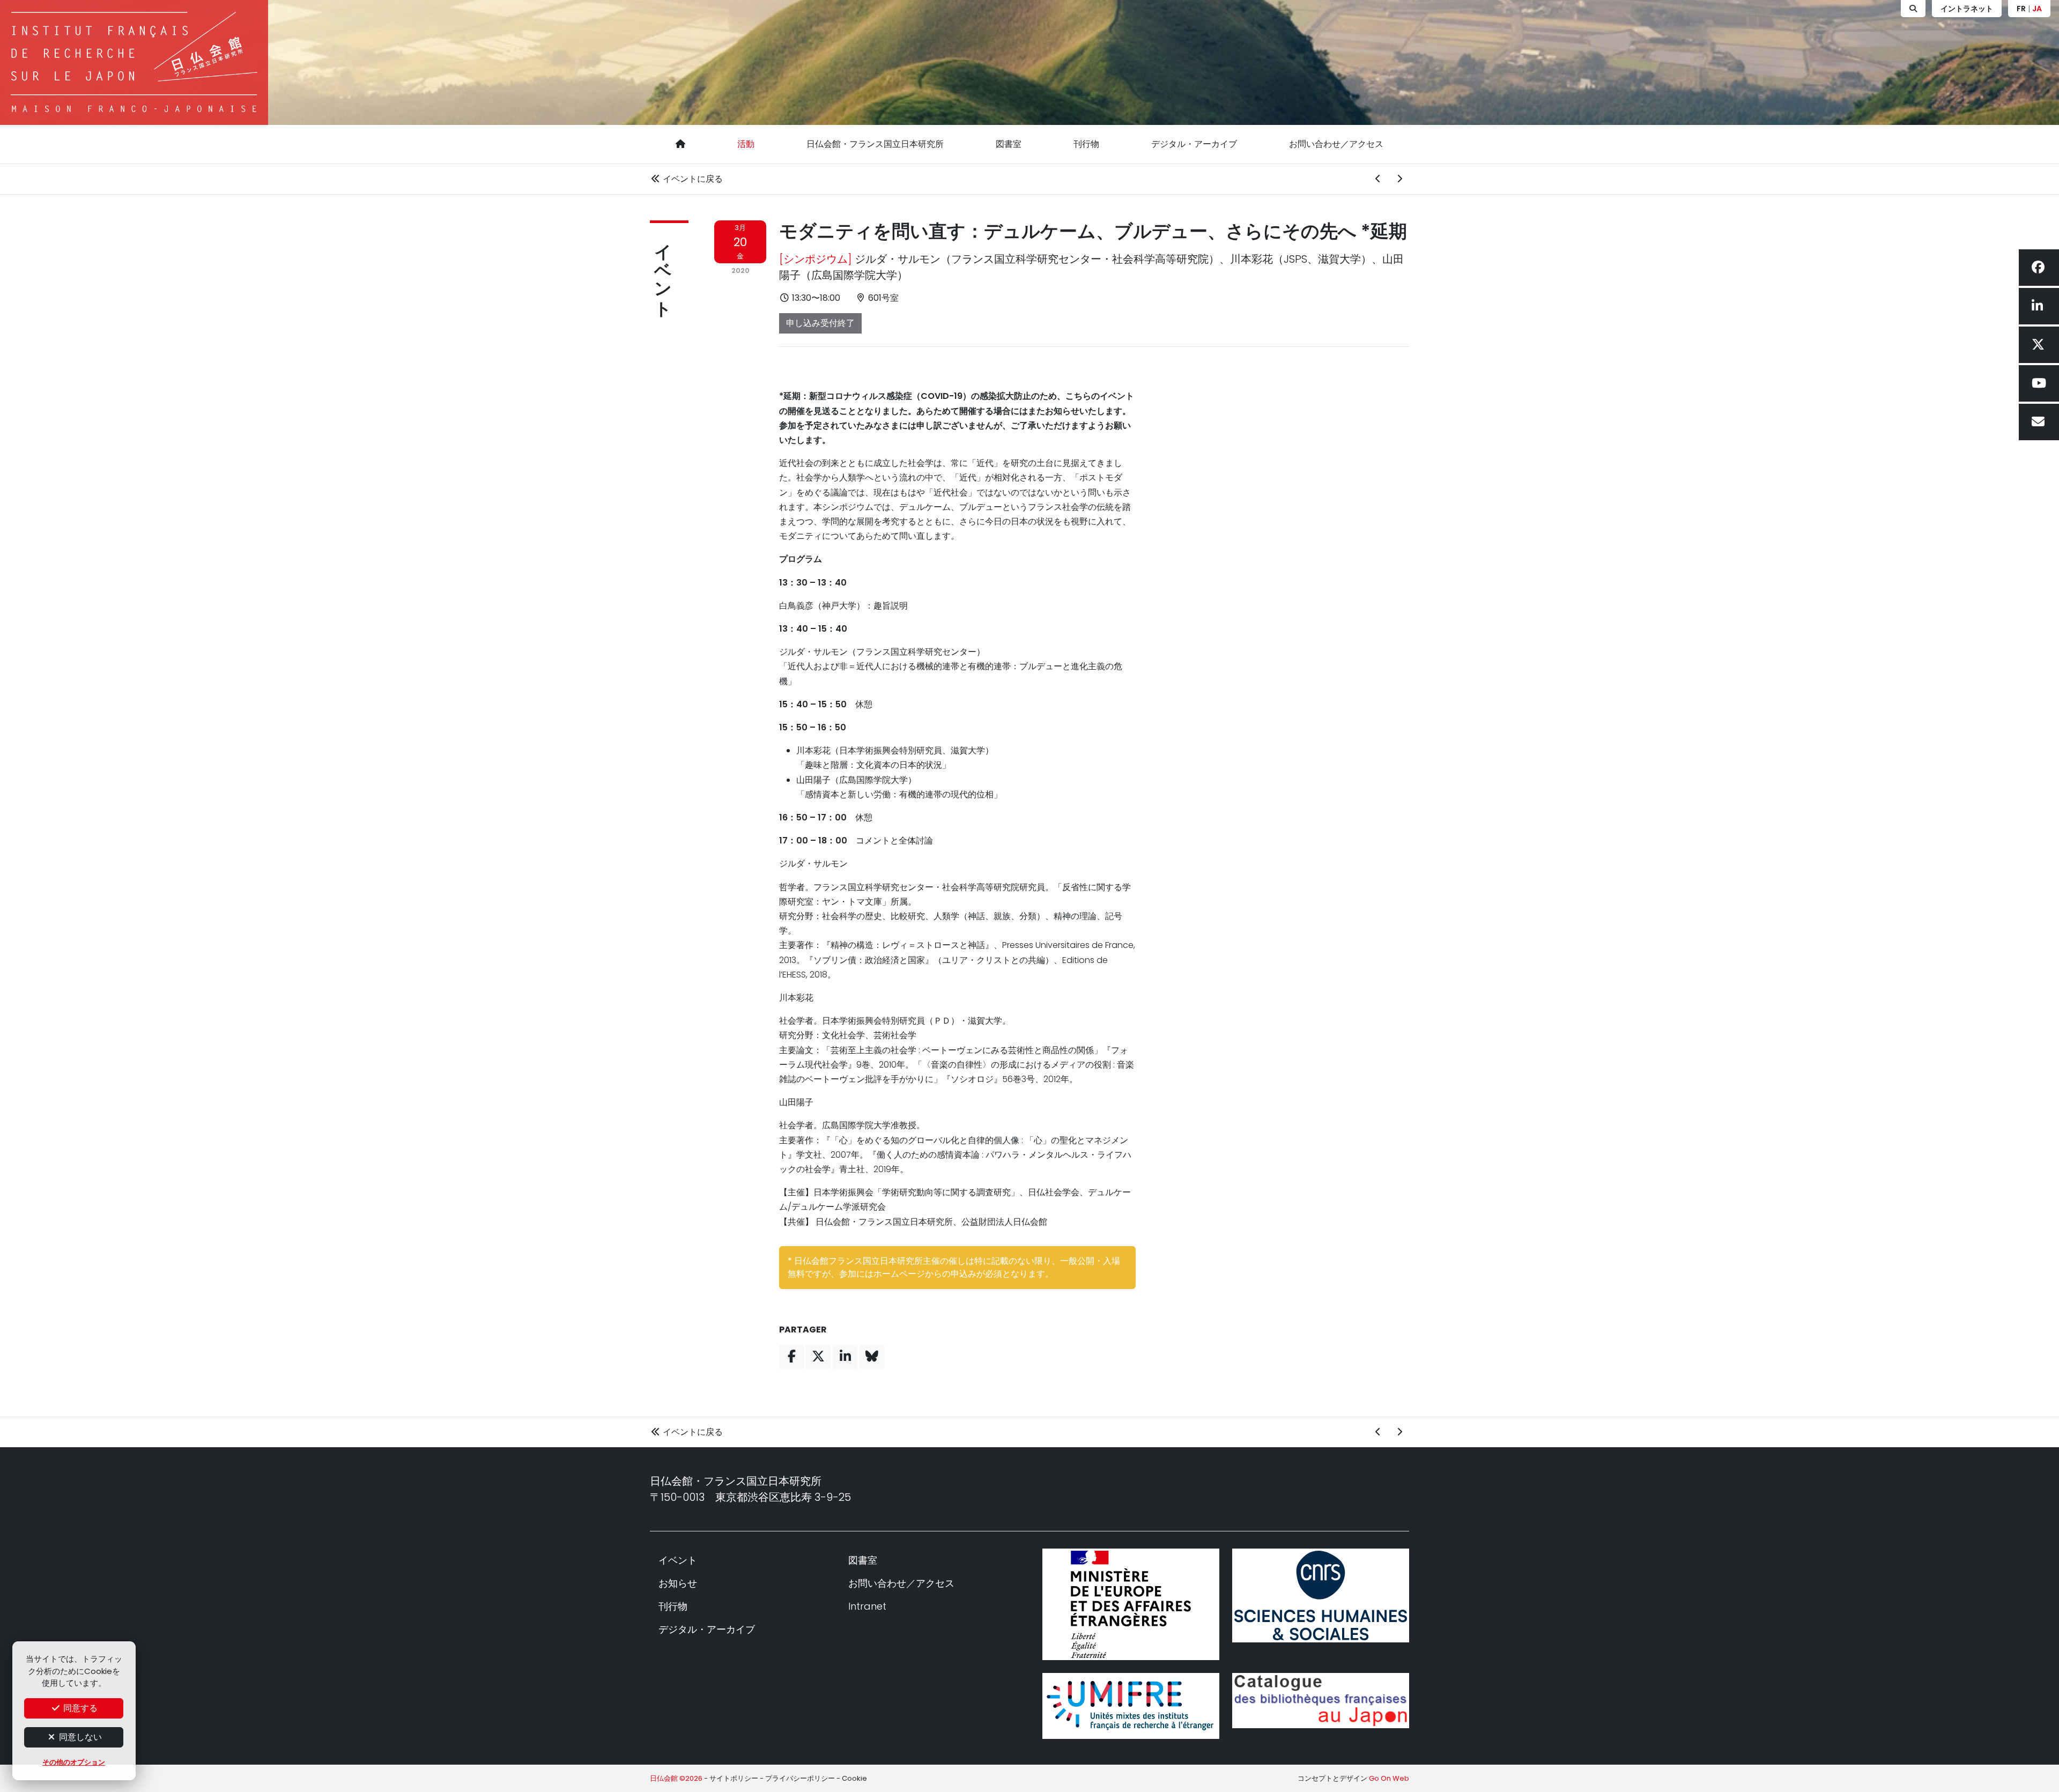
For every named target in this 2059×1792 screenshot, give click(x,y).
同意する (79, 1708)
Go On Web (1389, 1778)
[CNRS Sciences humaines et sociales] (1321, 1595)
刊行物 (1086, 144)
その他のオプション (74, 1762)
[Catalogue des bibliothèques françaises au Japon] (1321, 1701)
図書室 (1009, 144)
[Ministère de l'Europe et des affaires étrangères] (1131, 1604)
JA (2037, 9)
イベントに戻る (692, 179)
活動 (746, 144)
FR (2021, 9)
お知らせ (678, 1583)
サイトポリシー (734, 1778)
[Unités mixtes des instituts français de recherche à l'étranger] (1131, 1706)
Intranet (867, 1606)
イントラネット (1967, 9)
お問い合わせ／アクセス (1336, 144)
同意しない (79, 1737)
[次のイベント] (1399, 179)
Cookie (854, 1778)
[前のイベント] (1378, 179)
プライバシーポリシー (800, 1778)
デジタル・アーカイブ (1194, 144)
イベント (663, 270)
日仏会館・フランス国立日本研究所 (875, 144)
